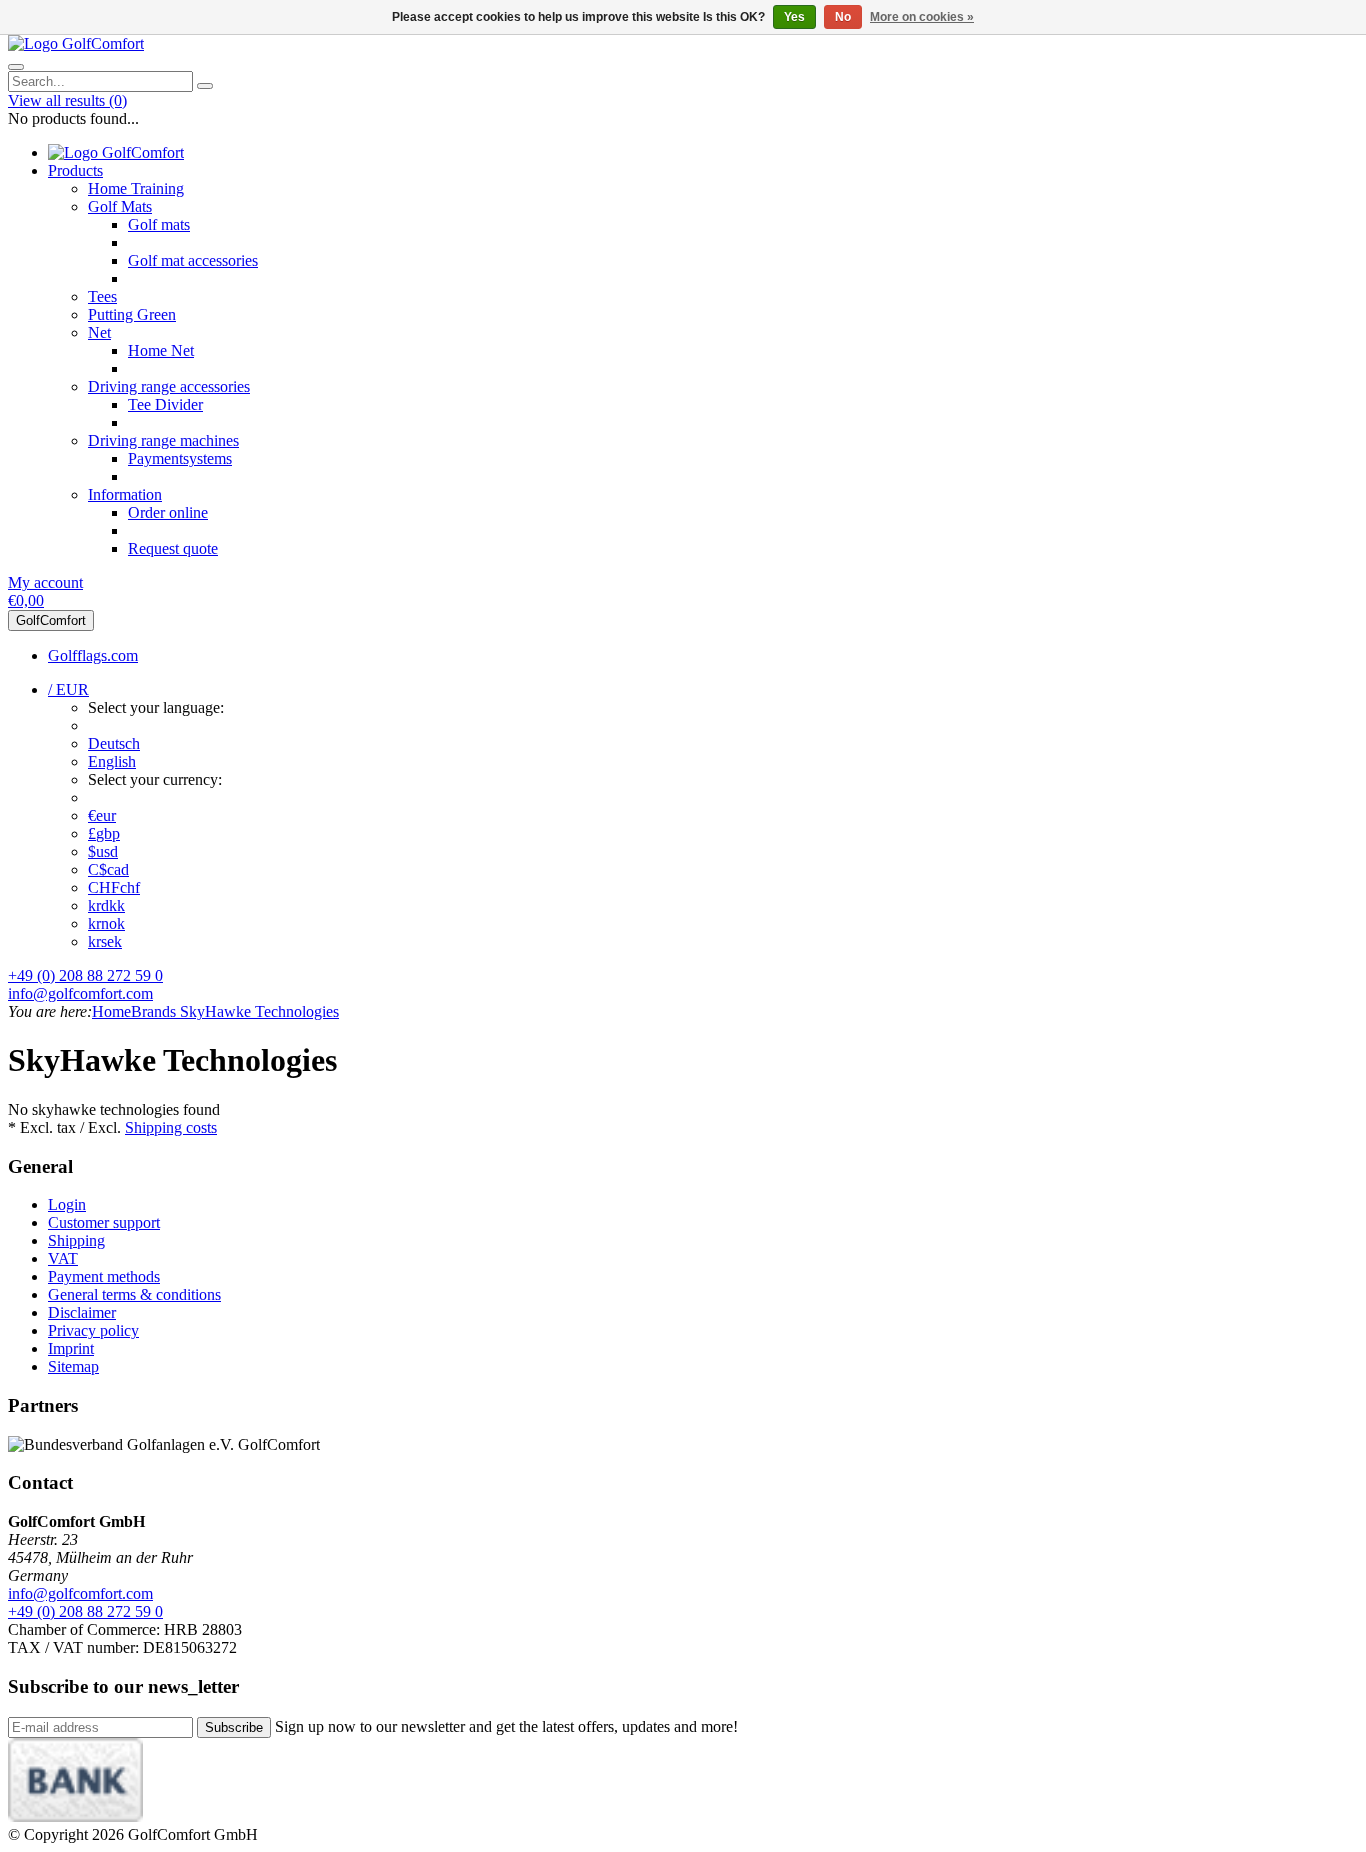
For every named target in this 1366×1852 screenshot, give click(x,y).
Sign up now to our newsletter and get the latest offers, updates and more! (506, 1726)
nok (106, 923)
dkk (106, 905)
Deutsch (114, 743)
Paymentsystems (180, 458)
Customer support (104, 1222)
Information (125, 494)
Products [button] (75, 170)
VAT (63, 1258)
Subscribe (234, 1727)
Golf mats (159, 224)
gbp (104, 833)
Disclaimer (82, 1312)
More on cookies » (922, 17)
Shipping (76, 1240)
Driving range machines (163, 440)
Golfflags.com (93, 655)
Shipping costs (171, 1127)
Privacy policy (93, 1330)
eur (102, 815)
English (112, 761)
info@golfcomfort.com (80, 993)
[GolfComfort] (76, 43)
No (843, 17)
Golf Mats (120, 206)
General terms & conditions (134, 1294)
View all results (67, 100)
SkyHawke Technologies (257, 1011)
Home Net (161, 350)
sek (105, 941)
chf (114, 887)
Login (67, 1204)
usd (103, 851)
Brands (153, 1011)
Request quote (173, 548)
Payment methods (104, 1276)
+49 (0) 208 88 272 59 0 (85, 975)
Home (111, 1011)
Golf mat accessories (193, 260)
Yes (794, 17)
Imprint (71, 1348)
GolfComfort (51, 620)
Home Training (136, 188)
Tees (102, 296)
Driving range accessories (169, 386)
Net (99, 332)
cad (108, 869)
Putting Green (132, 314)
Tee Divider (165, 404)
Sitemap (73, 1366)
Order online (168, 512)
